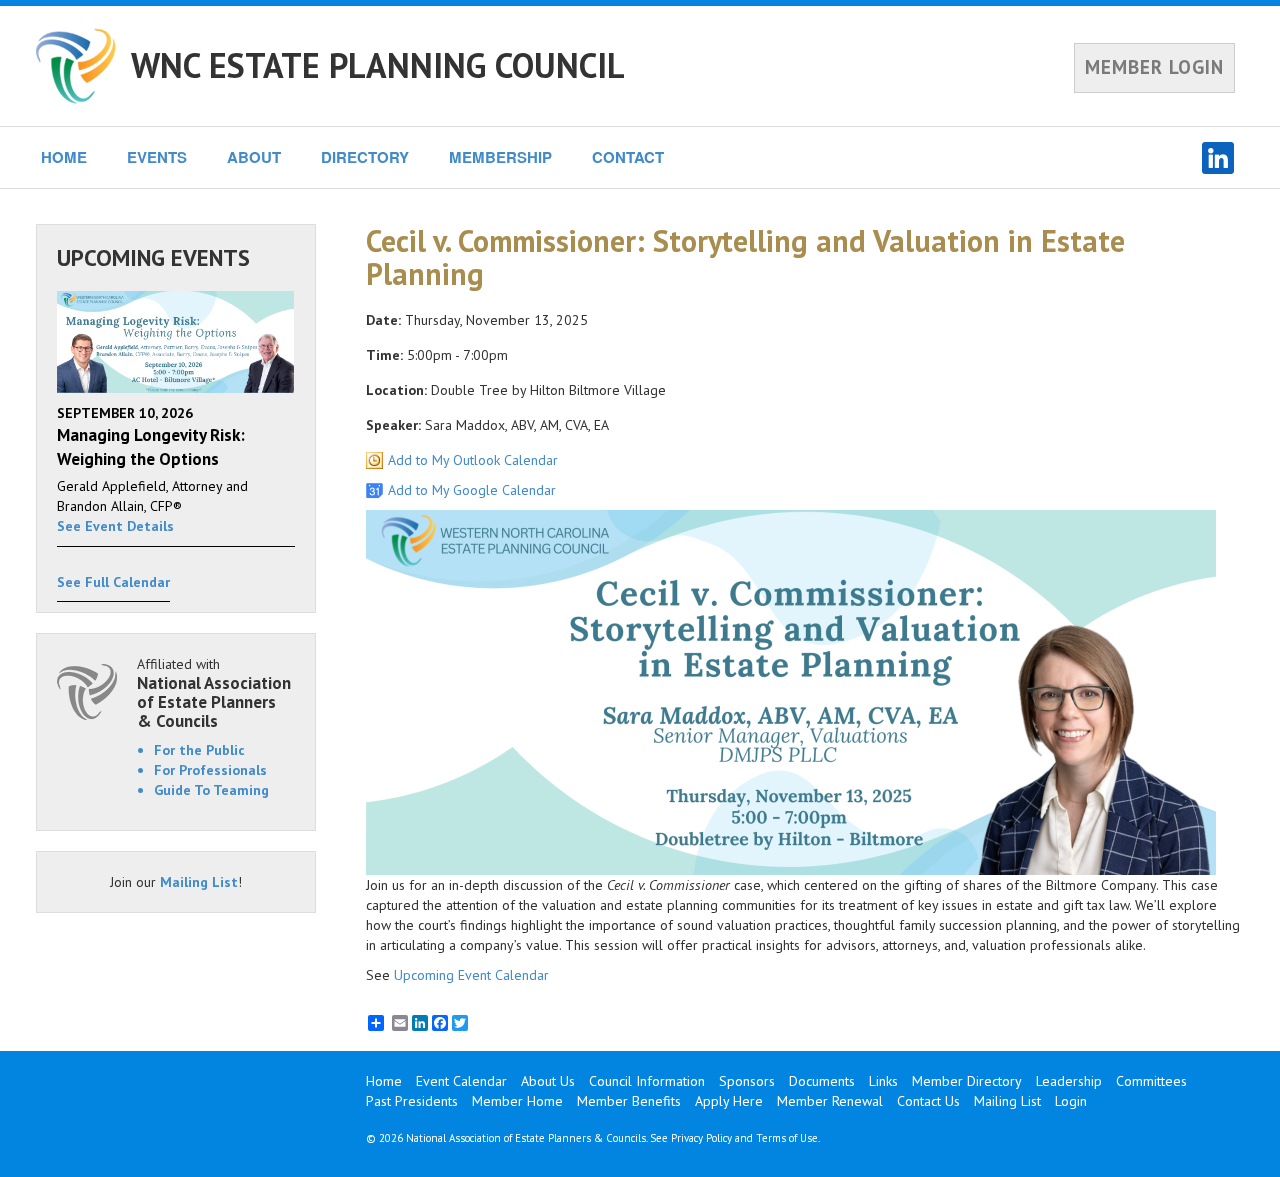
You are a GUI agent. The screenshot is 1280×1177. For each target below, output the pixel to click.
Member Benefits (629, 1101)
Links (883, 1081)
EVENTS (157, 157)
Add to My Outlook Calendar (473, 460)
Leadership (1069, 1081)
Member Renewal (830, 1101)
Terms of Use (787, 1138)
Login (1071, 1101)
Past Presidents (412, 1101)
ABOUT (254, 157)
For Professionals (210, 770)
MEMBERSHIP (500, 157)
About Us (548, 1081)
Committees (1151, 1081)
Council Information (647, 1081)
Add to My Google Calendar (472, 490)
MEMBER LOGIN (1154, 67)
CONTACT (628, 157)
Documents (822, 1081)
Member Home (517, 1101)
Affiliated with (214, 692)
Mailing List (199, 882)
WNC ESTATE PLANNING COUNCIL (378, 65)
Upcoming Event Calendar (471, 975)
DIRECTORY (365, 157)
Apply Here (729, 1101)
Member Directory (967, 1081)
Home (384, 1081)
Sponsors (747, 1081)
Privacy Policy (701, 1138)
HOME (64, 157)
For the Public (199, 750)
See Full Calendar (113, 582)
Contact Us (928, 1101)
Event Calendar (461, 1081)
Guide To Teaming (211, 790)
